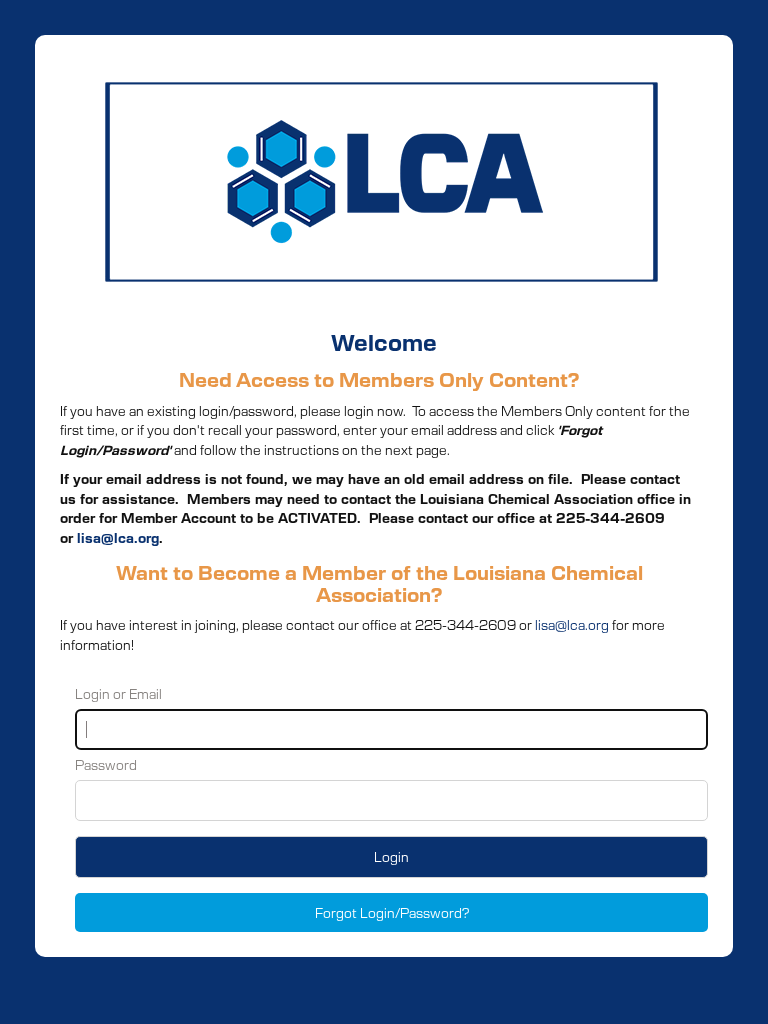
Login (391, 856)
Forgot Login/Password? (392, 912)
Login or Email (118, 693)
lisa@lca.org (118, 537)
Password (106, 764)
